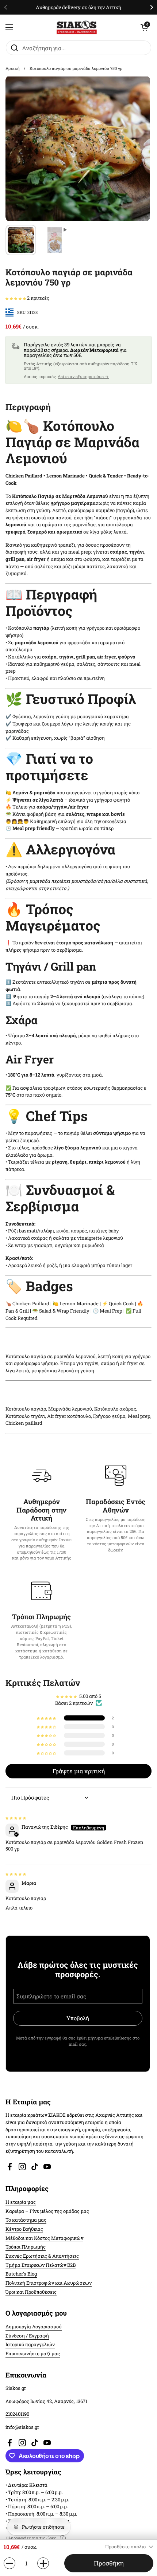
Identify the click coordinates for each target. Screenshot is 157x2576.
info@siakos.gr (22, 2427)
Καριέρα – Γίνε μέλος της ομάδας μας (47, 2211)
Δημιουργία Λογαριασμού (34, 2327)
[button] (144, 27)
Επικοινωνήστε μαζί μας (33, 2353)
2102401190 (17, 2414)
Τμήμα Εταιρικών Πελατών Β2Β (41, 2265)
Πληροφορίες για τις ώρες (31, 2538)
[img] (16, 1817)
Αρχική (13, 68)
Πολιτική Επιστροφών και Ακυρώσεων (49, 2283)
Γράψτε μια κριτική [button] (79, 1771)
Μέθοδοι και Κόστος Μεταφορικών (44, 2238)
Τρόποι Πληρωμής (26, 2247)
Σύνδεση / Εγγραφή (27, 2336)
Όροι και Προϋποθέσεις (31, 2292)
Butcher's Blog (21, 2274)
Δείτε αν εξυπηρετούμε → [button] (83, 376)
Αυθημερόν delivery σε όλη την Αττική (78, 7)
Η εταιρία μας (21, 2202)
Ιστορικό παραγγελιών (30, 2344)
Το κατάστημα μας (26, 2220)
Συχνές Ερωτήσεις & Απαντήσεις (42, 2256)
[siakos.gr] (77, 27)
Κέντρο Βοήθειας (24, 2229)
